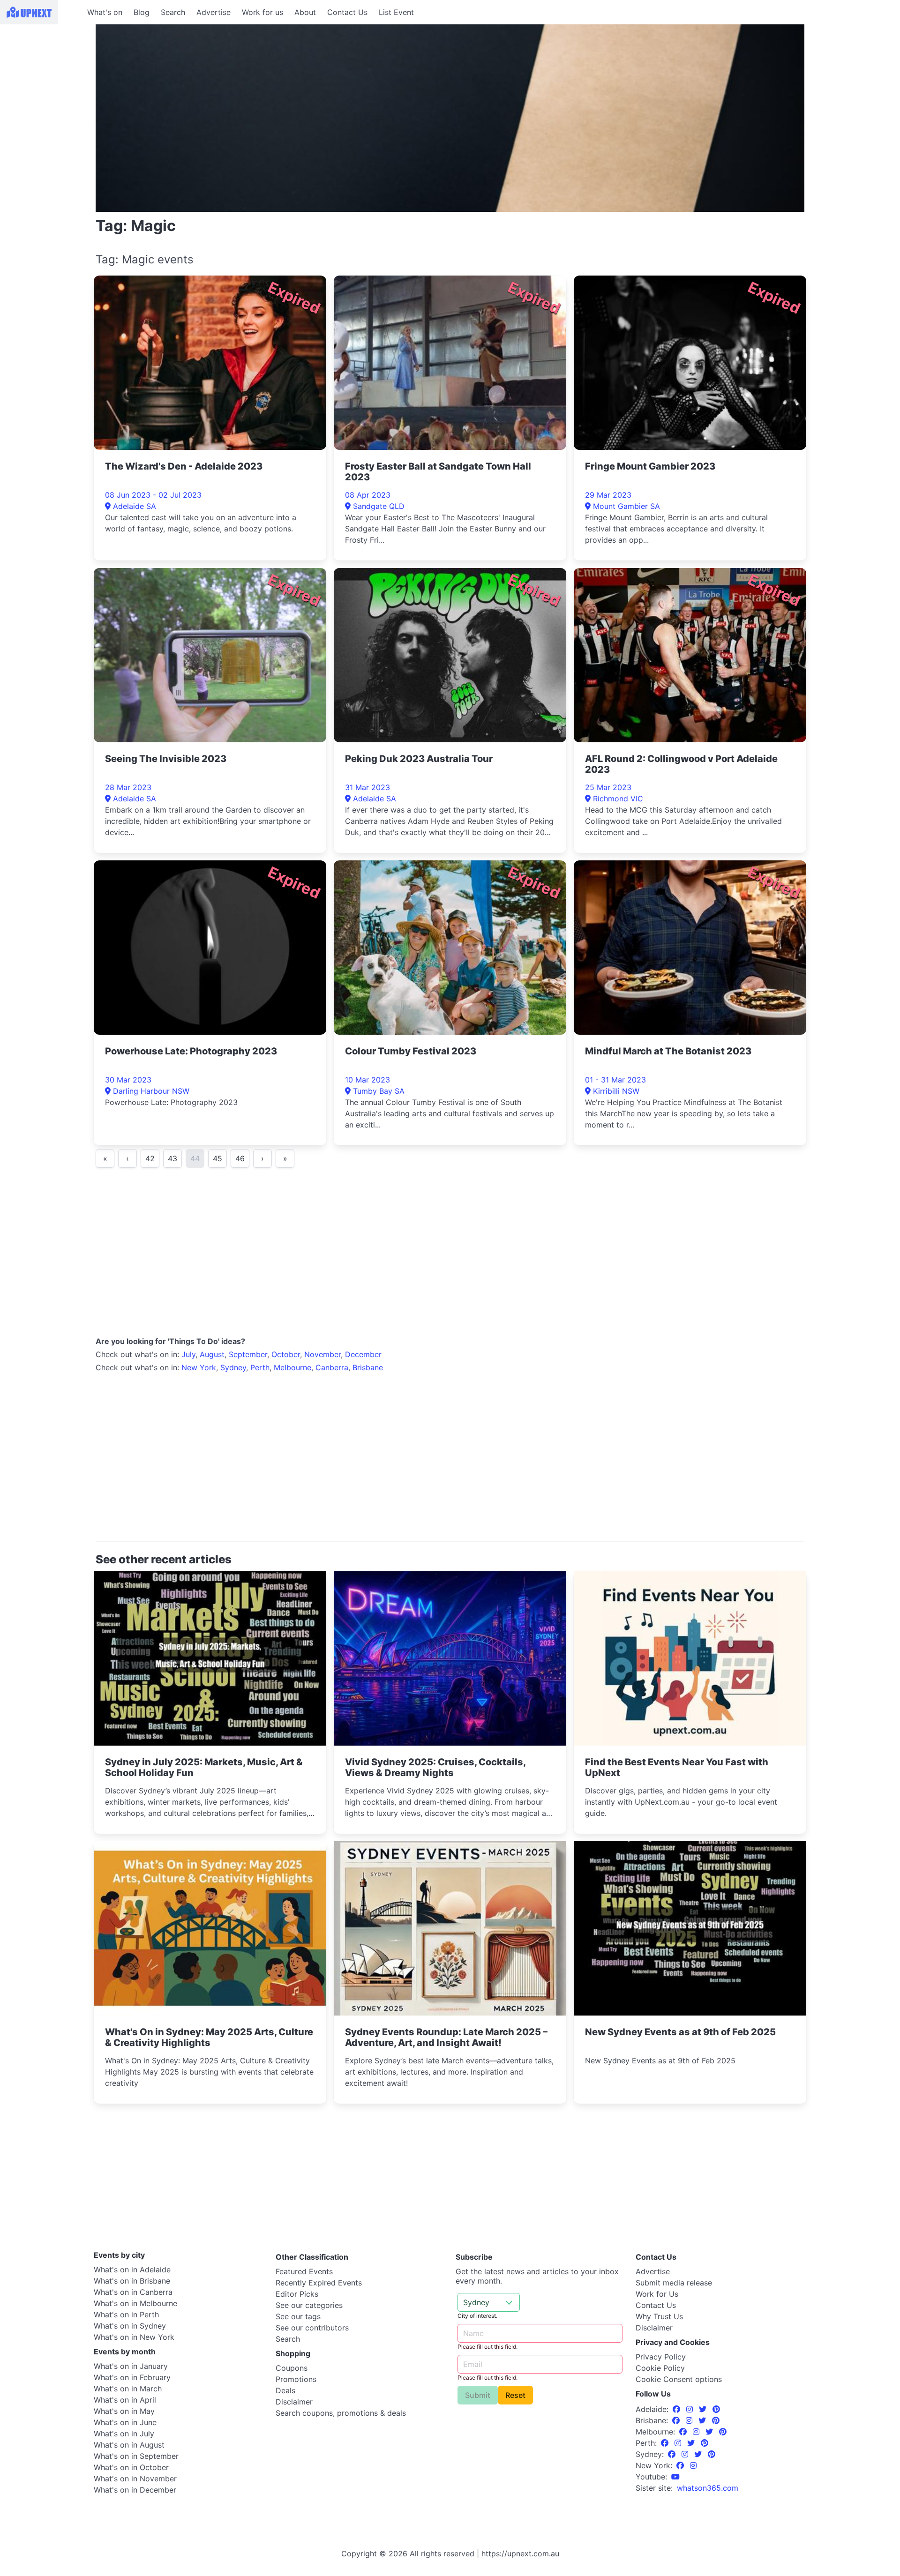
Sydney (233, 1367)
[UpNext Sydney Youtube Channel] (675, 2477)
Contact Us (347, 12)
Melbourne (292, 1367)
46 (240, 1158)
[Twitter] (704, 2409)
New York (199, 1367)
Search (173, 12)
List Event (396, 12)
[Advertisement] (42, 83)
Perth (260, 1367)
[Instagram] (691, 2409)
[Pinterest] (716, 2409)
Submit (478, 2395)
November (322, 1354)
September (248, 1354)
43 (172, 1158)
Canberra (332, 1367)
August (212, 1354)
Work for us (262, 12)
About (305, 12)
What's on (105, 12)
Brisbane (368, 1367)
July (188, 1354)
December (363, 1354)
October (286, 1354)
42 (150, 1158)
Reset (515, 2395)
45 (217, 1158)
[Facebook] (678, 2409)
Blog (142, 12)
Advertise (214, 12)
